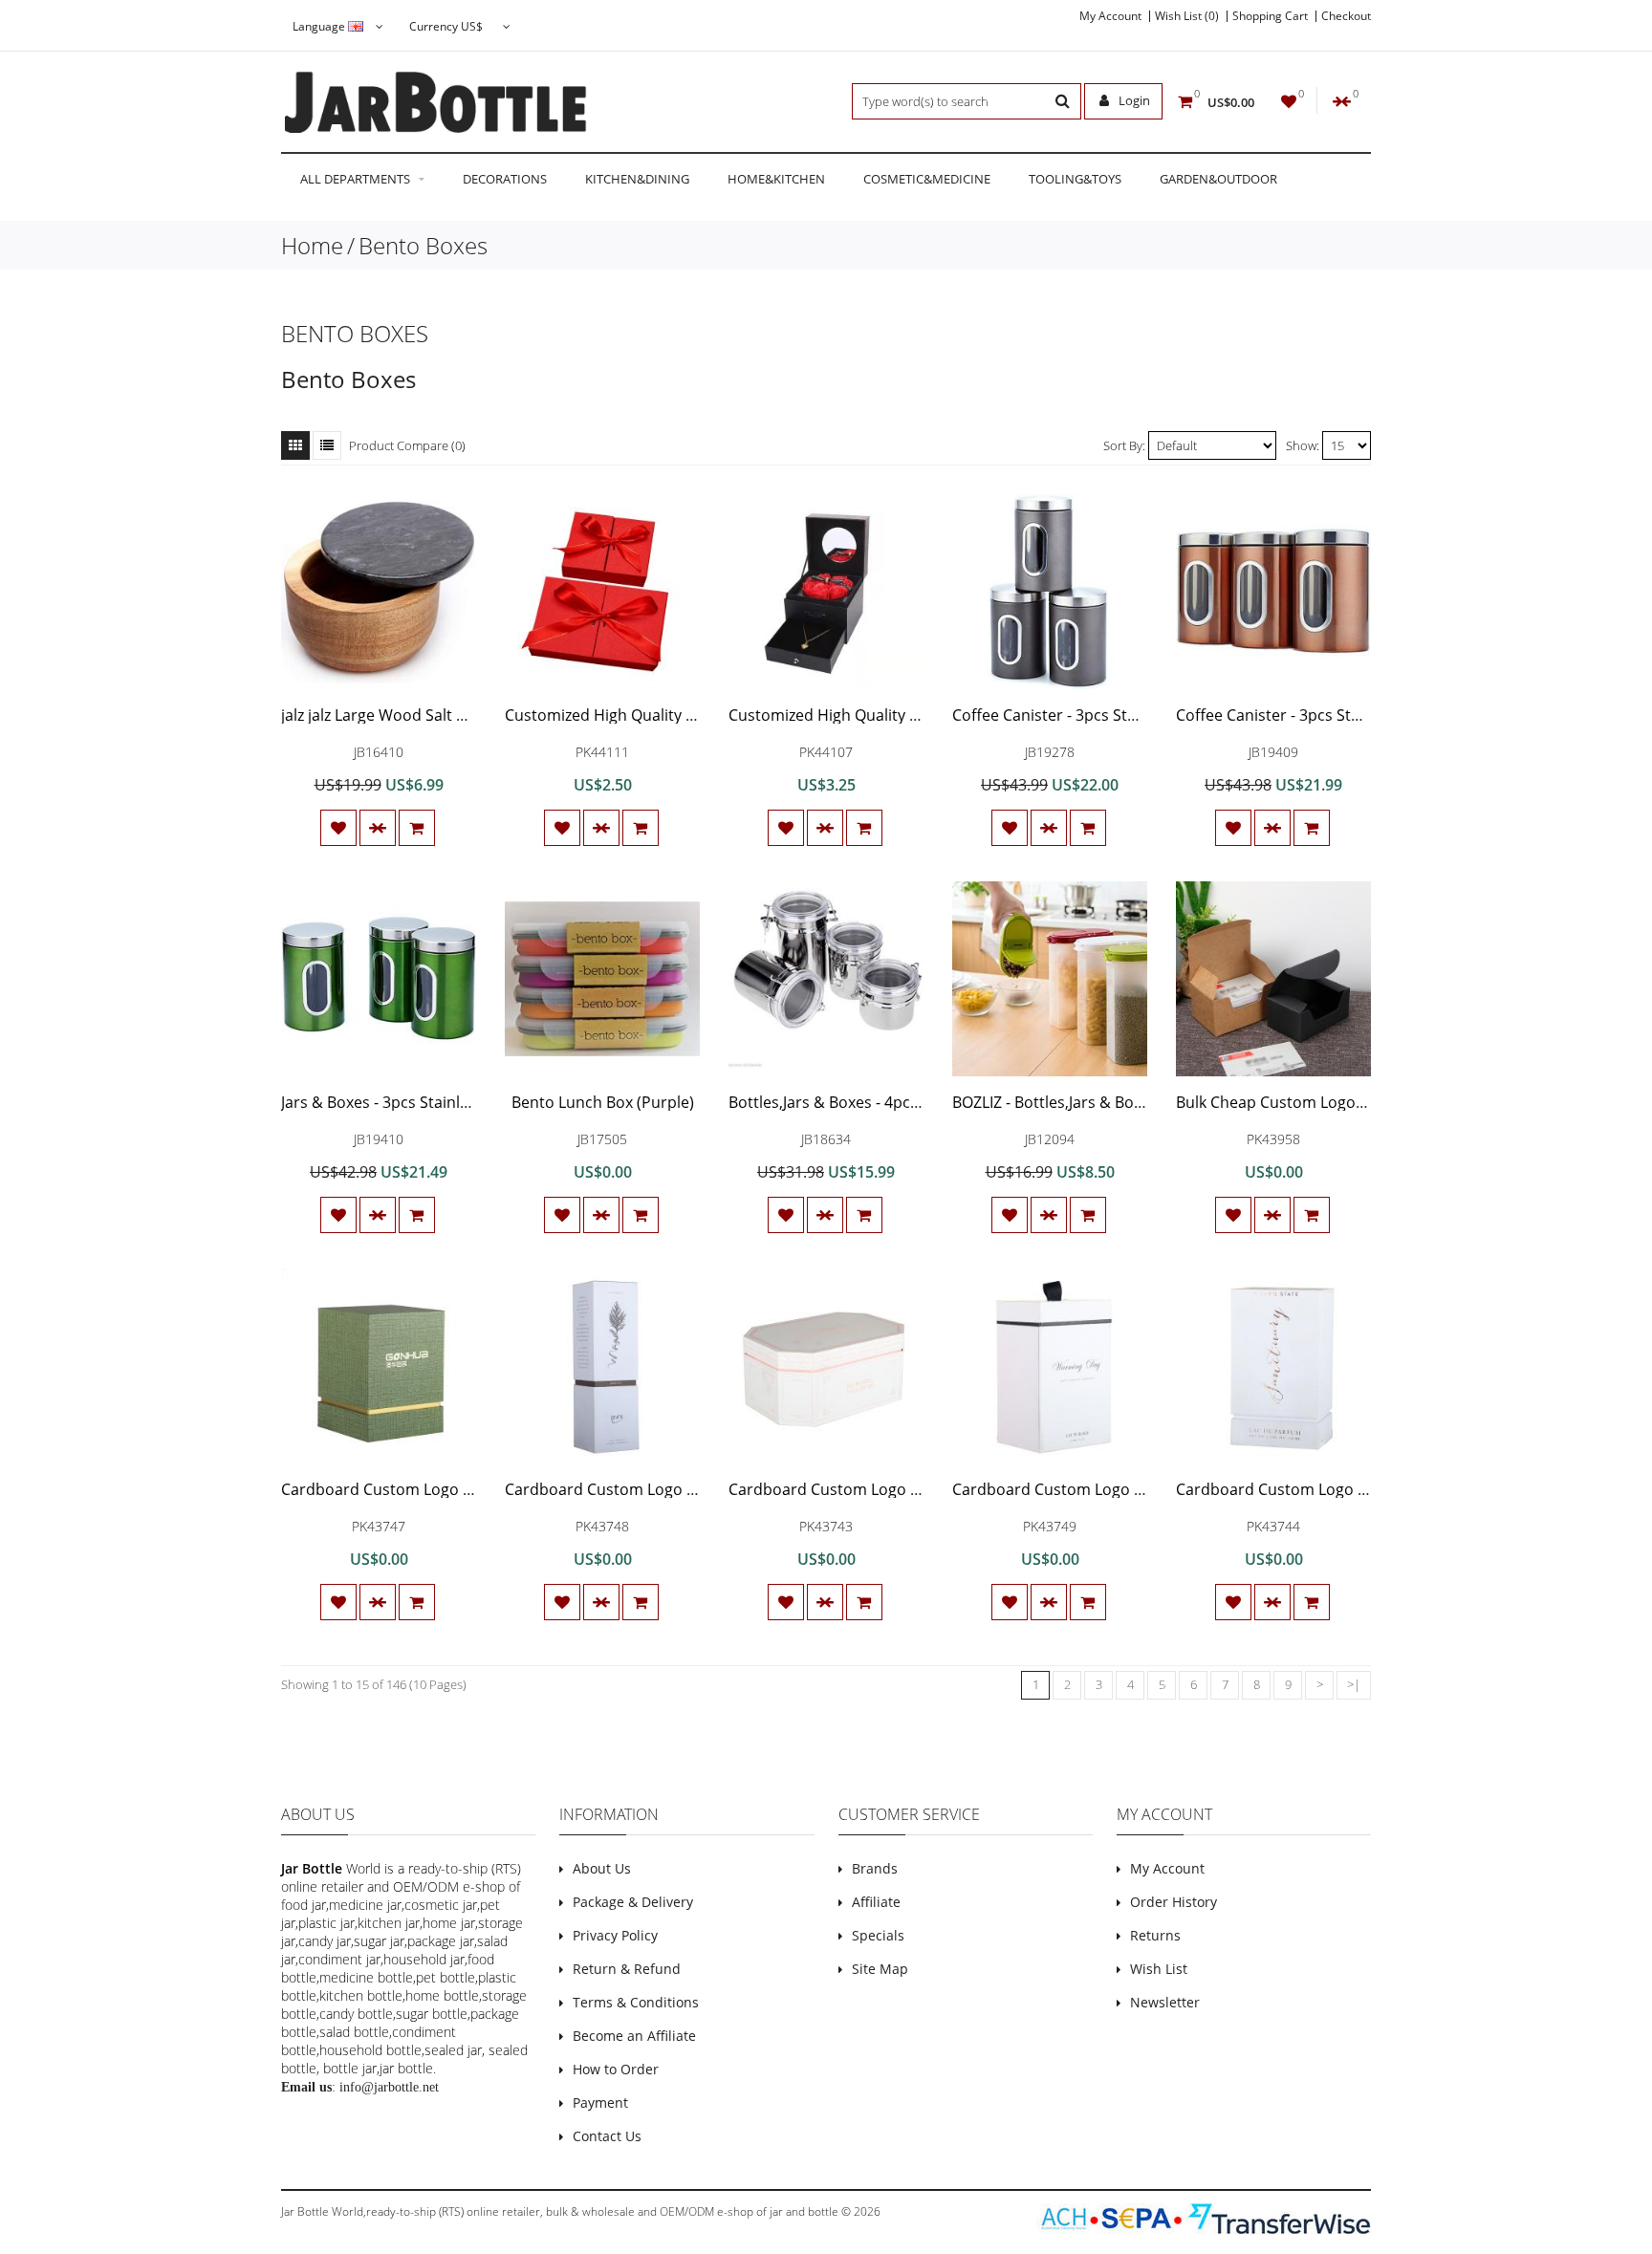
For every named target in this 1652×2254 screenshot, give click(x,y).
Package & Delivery (633, 1902)
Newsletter (1165, 2002)
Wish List (1159, 1969)
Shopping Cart (1270, 16)
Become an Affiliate (634, 2036)
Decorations (505, 179)
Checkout (1346, 16)
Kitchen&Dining (637, 179)
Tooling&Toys (1075, 179)
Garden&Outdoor (1218, 179)
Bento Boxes (423, 245)
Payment (600, 2102)
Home (312, 245)
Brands (875, 1868)
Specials (878, 1935)
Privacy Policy (615, 1935)
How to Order (616, 2069)
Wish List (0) (1187, 16)
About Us (602, 1868)
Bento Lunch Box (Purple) (603, 1102)
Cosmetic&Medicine (927, 179)
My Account (1110, 16)
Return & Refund (627, 1969)
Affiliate (876, 1902)
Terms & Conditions (636, 2002)
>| (1354, 1684)
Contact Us (607, 2136)
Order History (1174, 1902)
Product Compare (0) (407, 445)
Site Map (880, 1969)
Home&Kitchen (776, 179)
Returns (1155, 1935)
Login (1133, 100)
